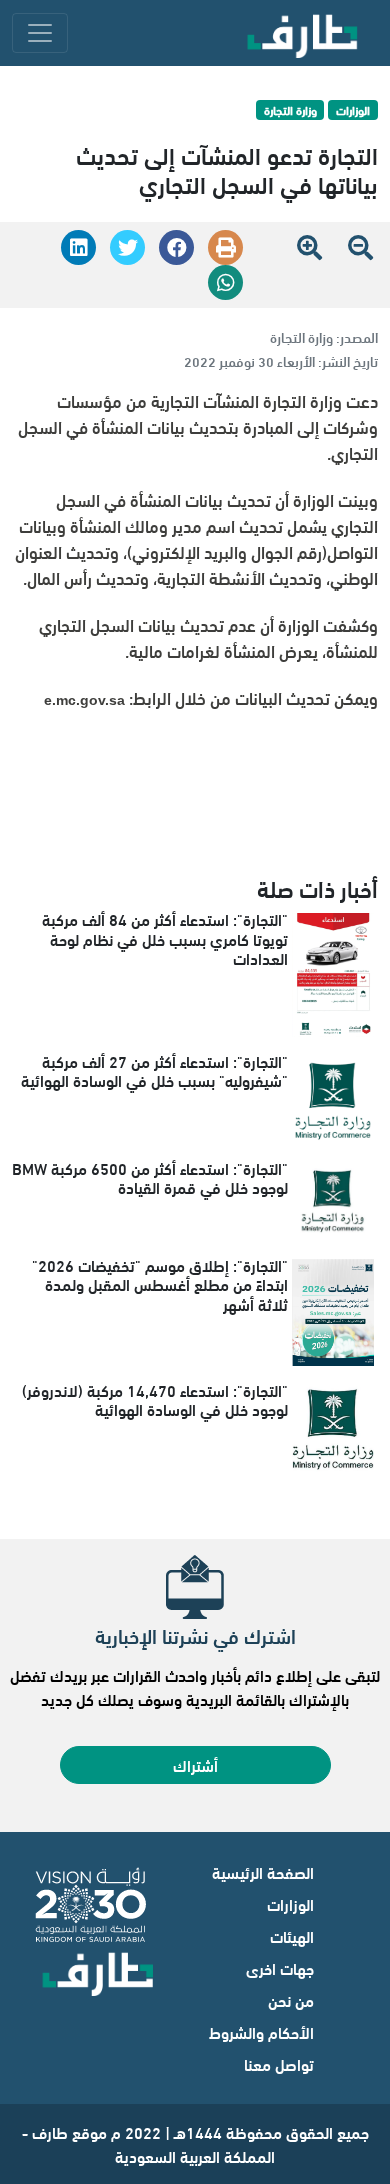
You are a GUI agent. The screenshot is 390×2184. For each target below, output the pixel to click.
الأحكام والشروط (261, 2031)
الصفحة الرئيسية (263, 1871)
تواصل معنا (279, 2063)
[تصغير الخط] (360, 245)
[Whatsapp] (225, 282)
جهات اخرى (280, 1967)
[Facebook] (176, 247)
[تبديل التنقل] (40, 33)
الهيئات (292, 1935)
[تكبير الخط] (319, 245)
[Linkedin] (78, 247)
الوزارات (290, 1903)
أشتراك (195, 1764)
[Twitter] (127, 247)
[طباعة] (225, 247)
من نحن (291, 1999)
